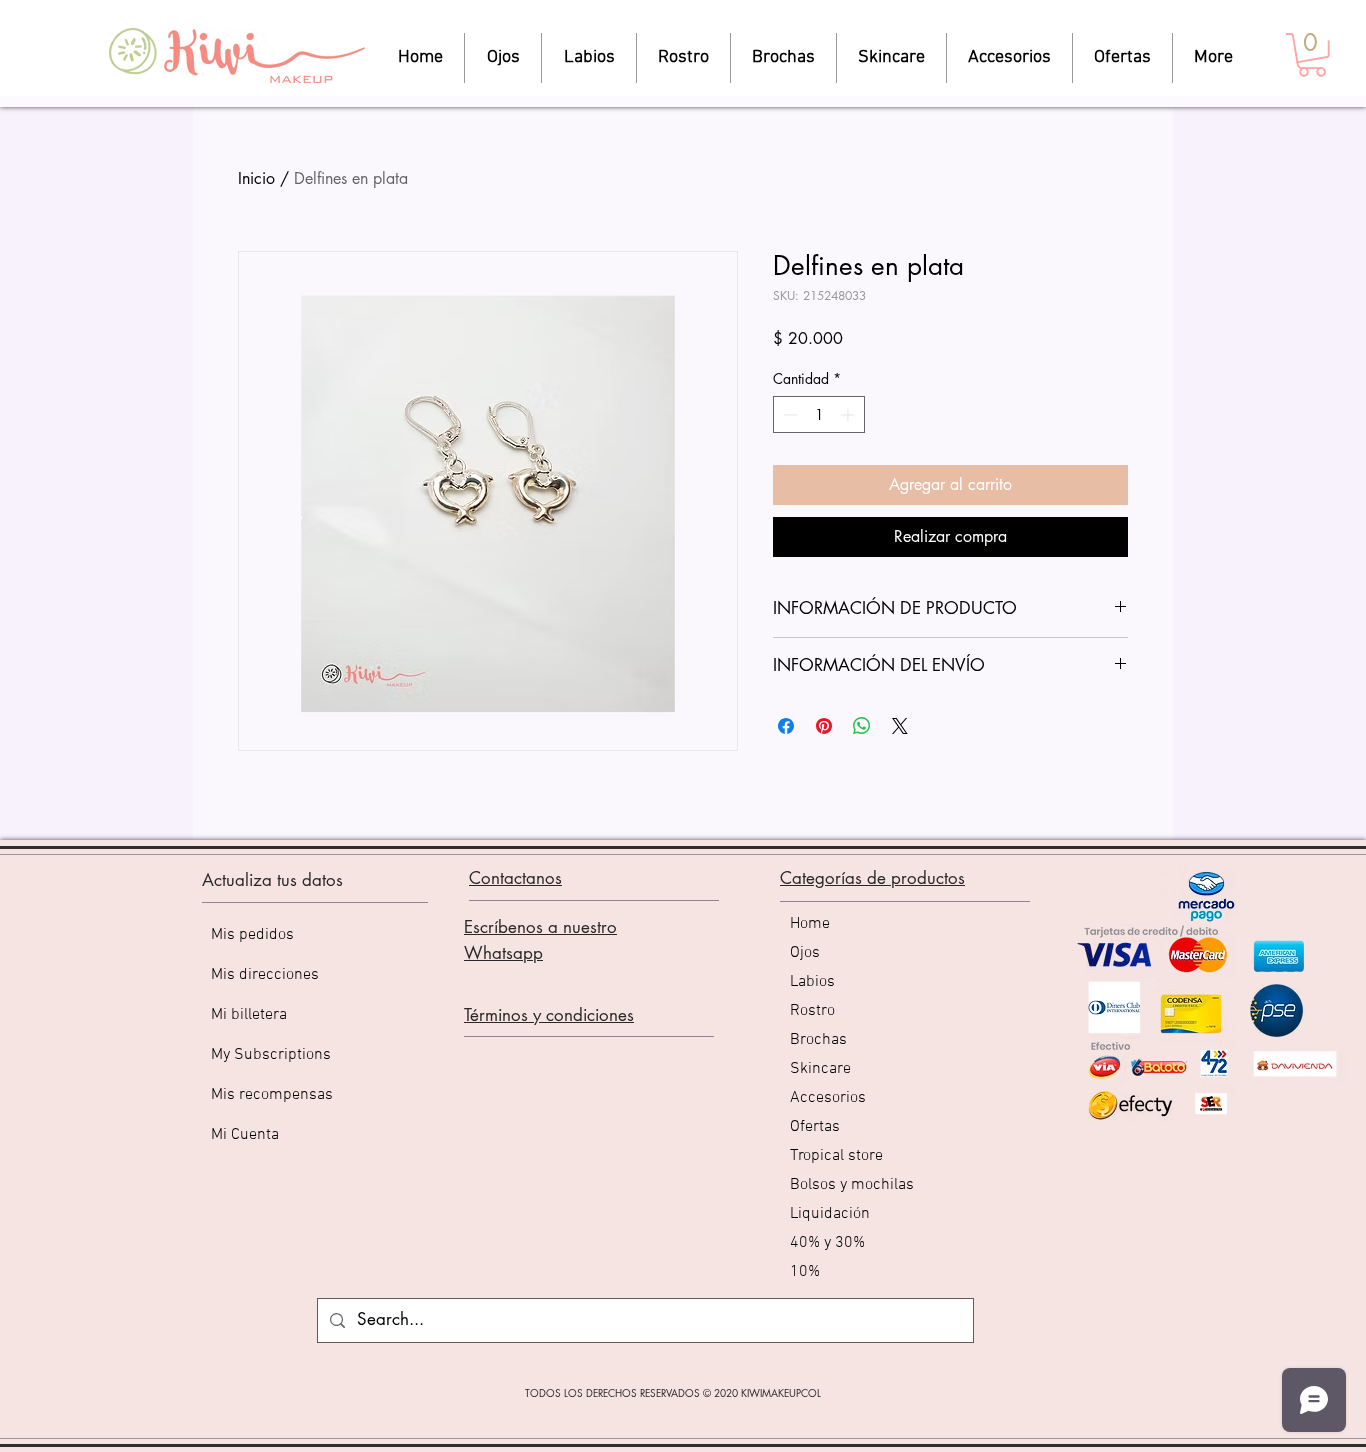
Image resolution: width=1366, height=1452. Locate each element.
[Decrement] (788, 414)
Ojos (805, 953)
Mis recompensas (272, 1095)
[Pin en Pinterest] (824, 726)
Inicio (256, 178)
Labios (812, 982)
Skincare (820, 1069)
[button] (1312, 55)
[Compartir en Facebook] (786, 726)
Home (810, 924)
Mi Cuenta (245, 1135)
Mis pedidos (252, 935)
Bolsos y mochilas (852, 1185)
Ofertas (815, 1127)
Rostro (812, 1011)
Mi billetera (249, 1015)
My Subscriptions (271, 1055)
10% (805, 1272)
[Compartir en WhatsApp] (862, 726)
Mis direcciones (265, 975)
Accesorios (828, 1098)
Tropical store (836, 1156)
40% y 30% (827, 1243)
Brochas (818, 1040)
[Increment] (849, 414)
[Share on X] (900, 726)
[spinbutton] (819, 414)
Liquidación (830, 1214)
